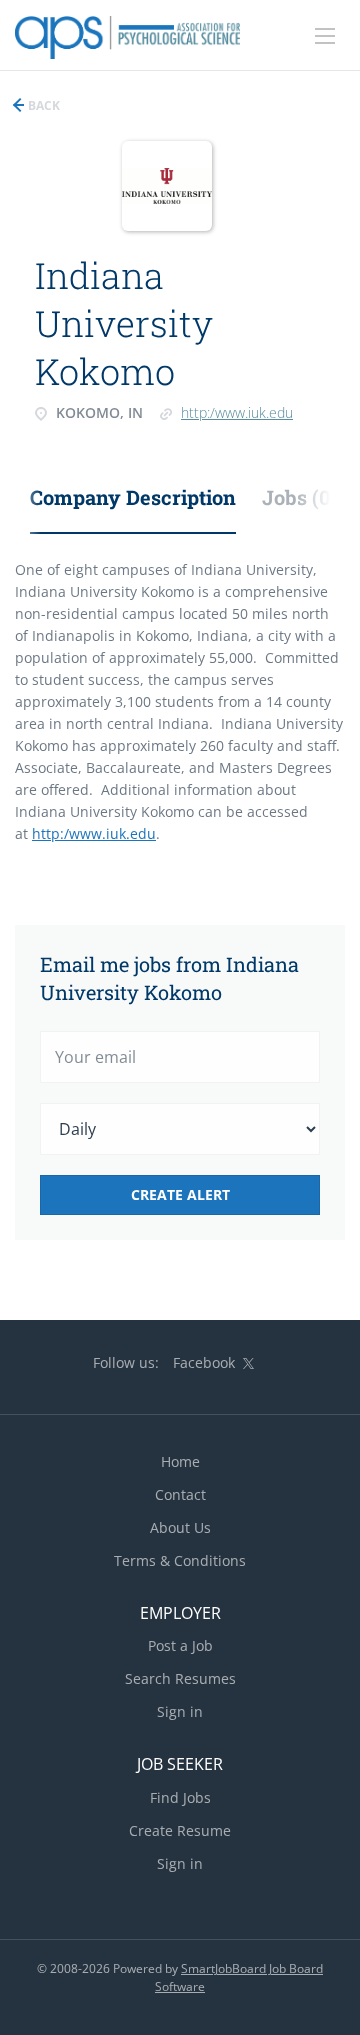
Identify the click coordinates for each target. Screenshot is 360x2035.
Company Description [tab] (133, 497)
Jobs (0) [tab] (299, 497)
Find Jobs (180, 1797)
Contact (180, 1494)
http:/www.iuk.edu (237, 412)
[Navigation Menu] (325, 36)
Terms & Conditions (180, 1560)
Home (180, 1461)
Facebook (204, 1362)
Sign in (180, 1711)
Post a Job (180, 1645)
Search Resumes (180, 1678)
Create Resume (180, 1830)
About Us (180, 1527)
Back (42, 105)
